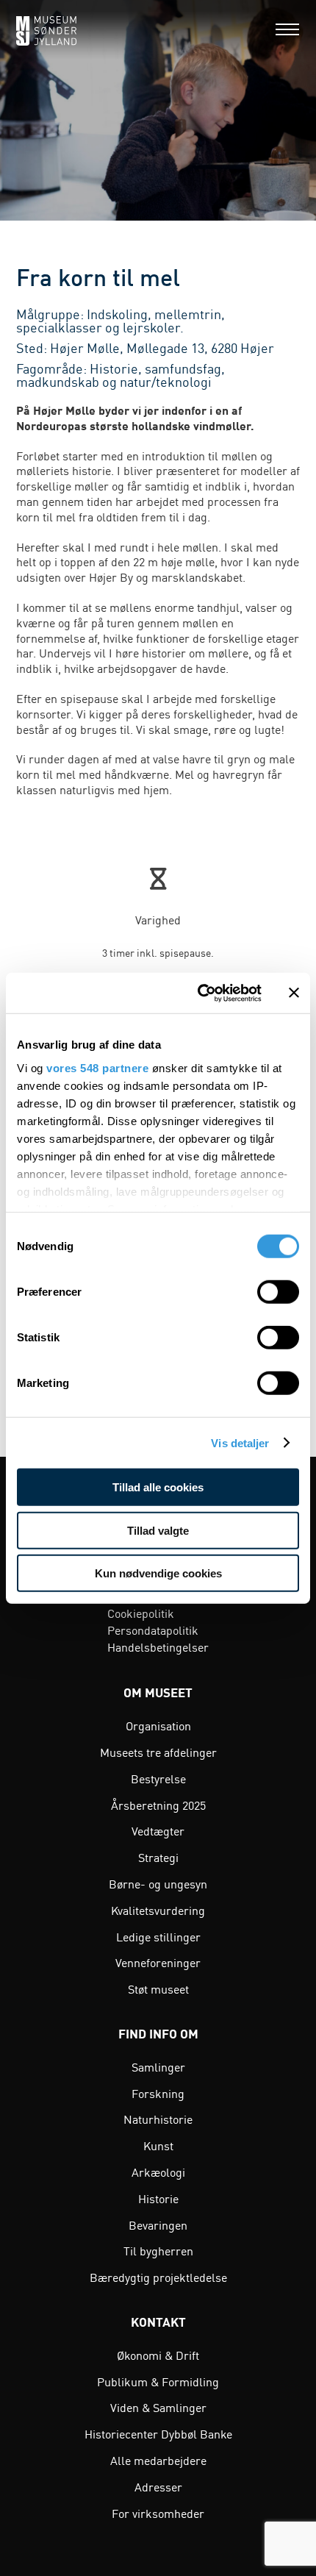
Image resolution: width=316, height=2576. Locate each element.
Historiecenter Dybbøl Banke (158, 2433)
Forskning (158, 2093)
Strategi (158, 1857)
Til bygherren (158, 2250)
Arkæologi (158, 2172)
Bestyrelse (158, 1778)
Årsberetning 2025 (158, 1805)
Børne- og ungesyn (158, 1883)
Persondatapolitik (153, 1630)
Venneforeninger (158, 1962)
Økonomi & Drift (158, 2355)
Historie (158, 2198)
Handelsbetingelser (158, 1646)
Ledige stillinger (158, 1936)
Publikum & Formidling (158, 2381)
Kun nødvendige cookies (158, 1573)
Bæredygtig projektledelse (158, 2277)
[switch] (278, 1292)
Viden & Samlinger (158, 2407)
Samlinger (158, 2066)
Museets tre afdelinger (158, 1752)
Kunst (158, 2145)
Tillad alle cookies (158, 1487)
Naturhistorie (158, 2119)
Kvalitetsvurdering (158, 1910)
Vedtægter (158, 1830)
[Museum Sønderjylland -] (46, 29)
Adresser (158, 2486)
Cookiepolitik (141, 1613)
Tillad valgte (158, 1530)
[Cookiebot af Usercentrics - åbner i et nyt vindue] (199, 993)
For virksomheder (158, 2513)
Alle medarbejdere (158, 2460)
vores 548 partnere (97, 1067)
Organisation (158, 1725)
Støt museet (158, 1988)
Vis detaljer (240, 1442)
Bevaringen (158, 2224)
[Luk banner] (294, 993)
